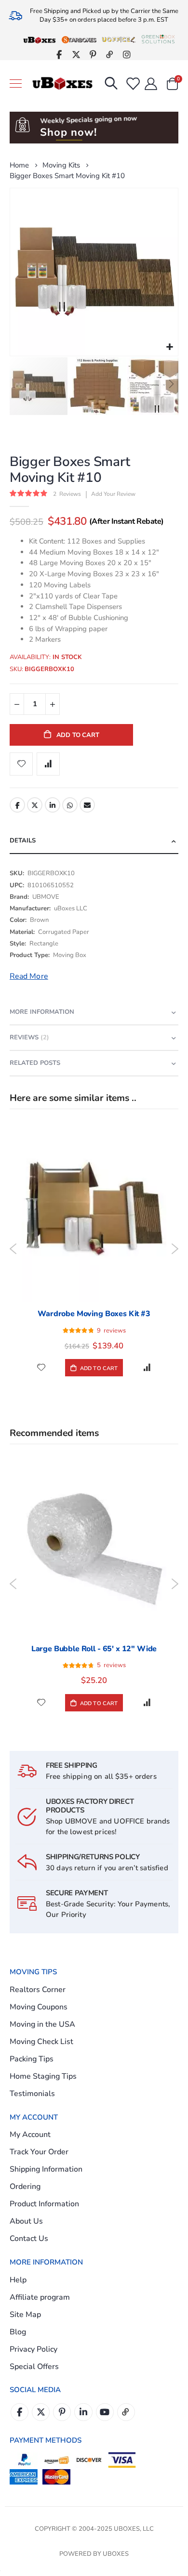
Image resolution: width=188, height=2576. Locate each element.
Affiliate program (40, 2297)
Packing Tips (32, 2059)
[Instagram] (127, 54)
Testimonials (32, 2094)
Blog (18, 2332)
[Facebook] (59, 54)
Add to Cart (98, 1368)
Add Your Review (113, 494)
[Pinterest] (93, 54)
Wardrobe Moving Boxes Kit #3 (94, 1314)
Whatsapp (70, 805)
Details (23, 841)
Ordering (25, 2187)
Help (18, 2280)
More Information (42, 1012)
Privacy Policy (34, 2349)
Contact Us (29, 2239)
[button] (169, 347)
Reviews (28, 1037)
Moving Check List (41, 2042)
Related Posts (35, 1063)
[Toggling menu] (16, 84)
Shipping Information (46, 2169)
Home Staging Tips (43, 2076)
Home (19, 165)
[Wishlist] (132, 84)
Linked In (83, 2412)
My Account (30, 2135)
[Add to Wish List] (41, 1367)
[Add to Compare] (147, 1367)
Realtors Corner (38, 1990)
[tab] (94, 841)
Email (87, 805)
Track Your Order (39, 2152)
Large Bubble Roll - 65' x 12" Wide (94, 1649)
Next (175, 1249)
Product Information (44, 2204)
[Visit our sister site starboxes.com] (79, 39)
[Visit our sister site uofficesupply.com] (119, 39)
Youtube (105, 2412)
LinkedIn (53, 805)
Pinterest (62, 2412)
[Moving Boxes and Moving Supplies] (62, 84)
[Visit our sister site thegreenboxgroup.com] (158, 39)
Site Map (25, 2315)
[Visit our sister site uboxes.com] (40, 39)
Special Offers (34, 2367)
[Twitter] (76, 54)
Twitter (35, 805)
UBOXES (116, 2554)
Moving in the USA (42, 2024)
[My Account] (151, 84)
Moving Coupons (39, 2007)
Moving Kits (61, 165)
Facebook (17, 805)
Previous (13, 1249)
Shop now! (68, 132)
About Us (26, 2221)
